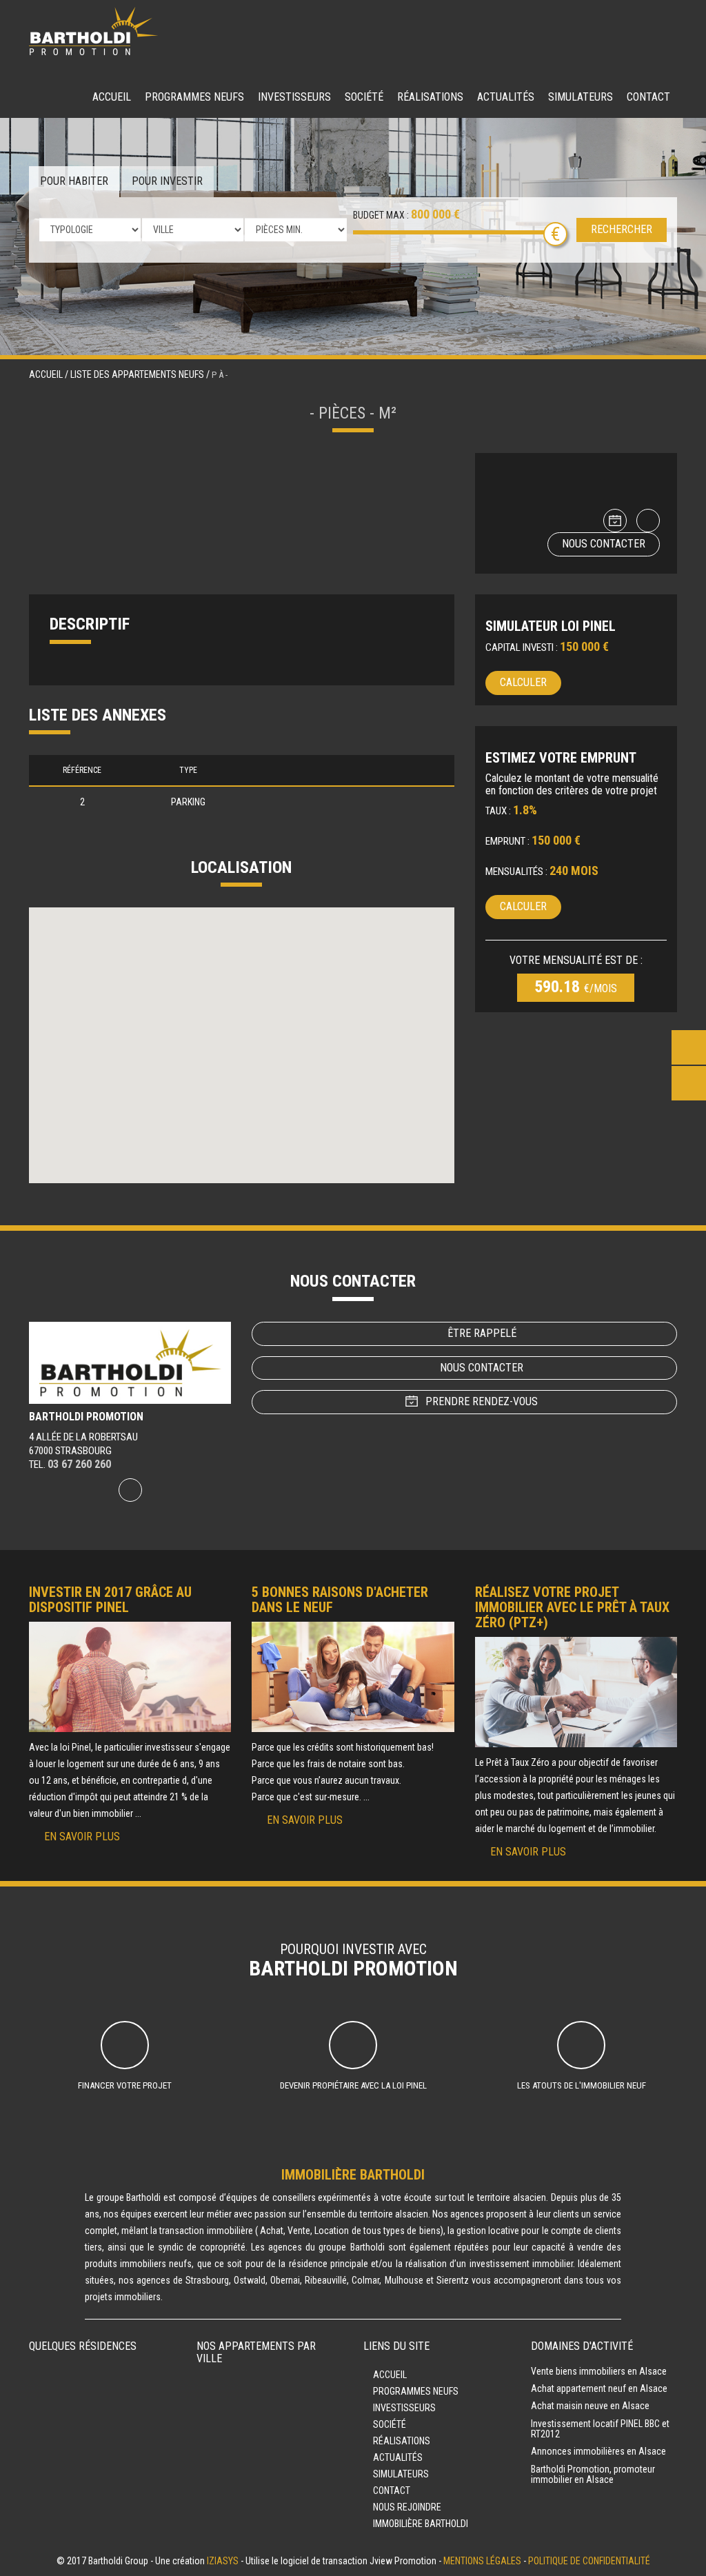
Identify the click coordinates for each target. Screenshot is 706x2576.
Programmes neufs (194, 97)
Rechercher (622, 229)
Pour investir (167, 181)
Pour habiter (74, 181)
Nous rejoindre (407, 2507)
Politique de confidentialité (589, 2561)
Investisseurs (294, 97)
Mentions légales (482, 2561)
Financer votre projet (125, 2085)
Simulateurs (581, 97)
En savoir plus (82, 1837)
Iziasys (223, 2561)
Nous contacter (604, 544)
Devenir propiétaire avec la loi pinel (353, 2085)
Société (364, 97)
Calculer (523, 682)
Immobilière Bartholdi (421, 2524)
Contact (648, 97)
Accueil (112, 97)
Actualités (506, 97)
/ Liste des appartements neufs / (138, 374)
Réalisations (430, 97)
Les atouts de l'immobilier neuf (582, 2085)
